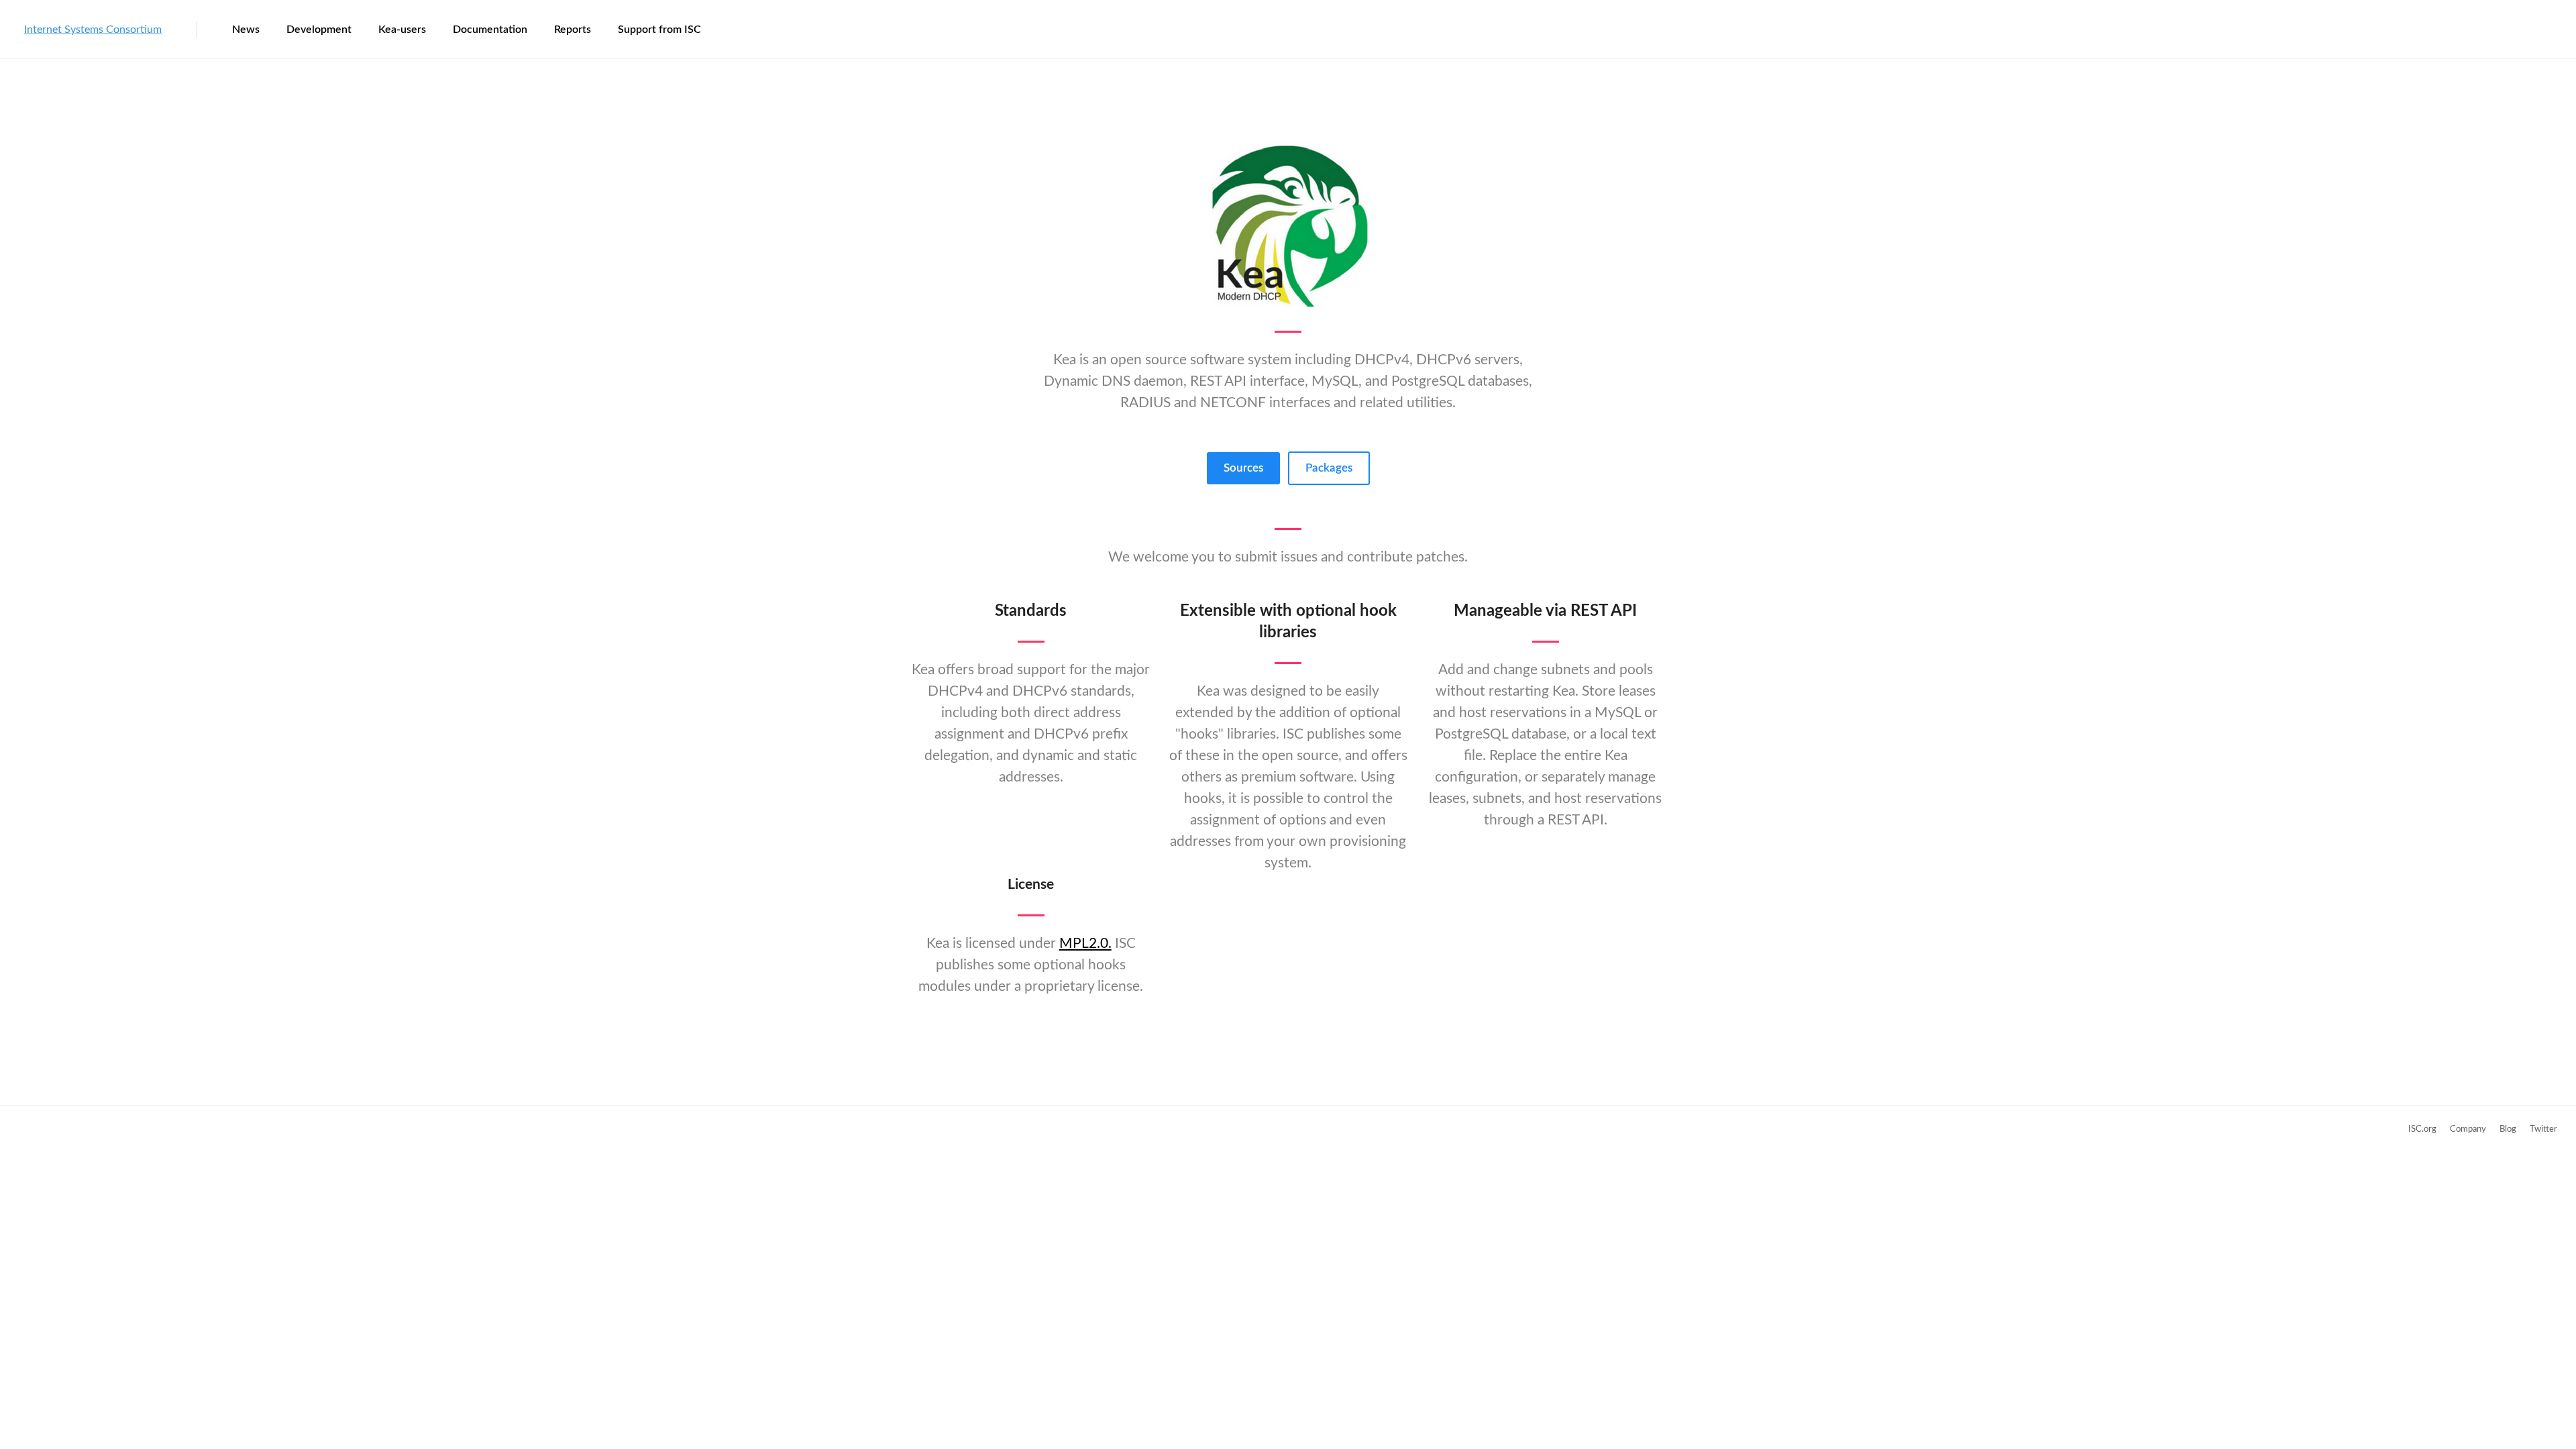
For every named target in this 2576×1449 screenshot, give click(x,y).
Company (2468, 1129)
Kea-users (402, 30)
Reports (573, 30)
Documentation (490, 30)
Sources (1243, 468)
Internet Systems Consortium (93, 30)
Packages (1329, 468)
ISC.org (2422, 1129)
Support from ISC (659, 30)
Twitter (2543, 1129)
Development (319, 30)
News (246, 30)
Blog (2508, 1129)
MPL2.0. (1085, 944)
